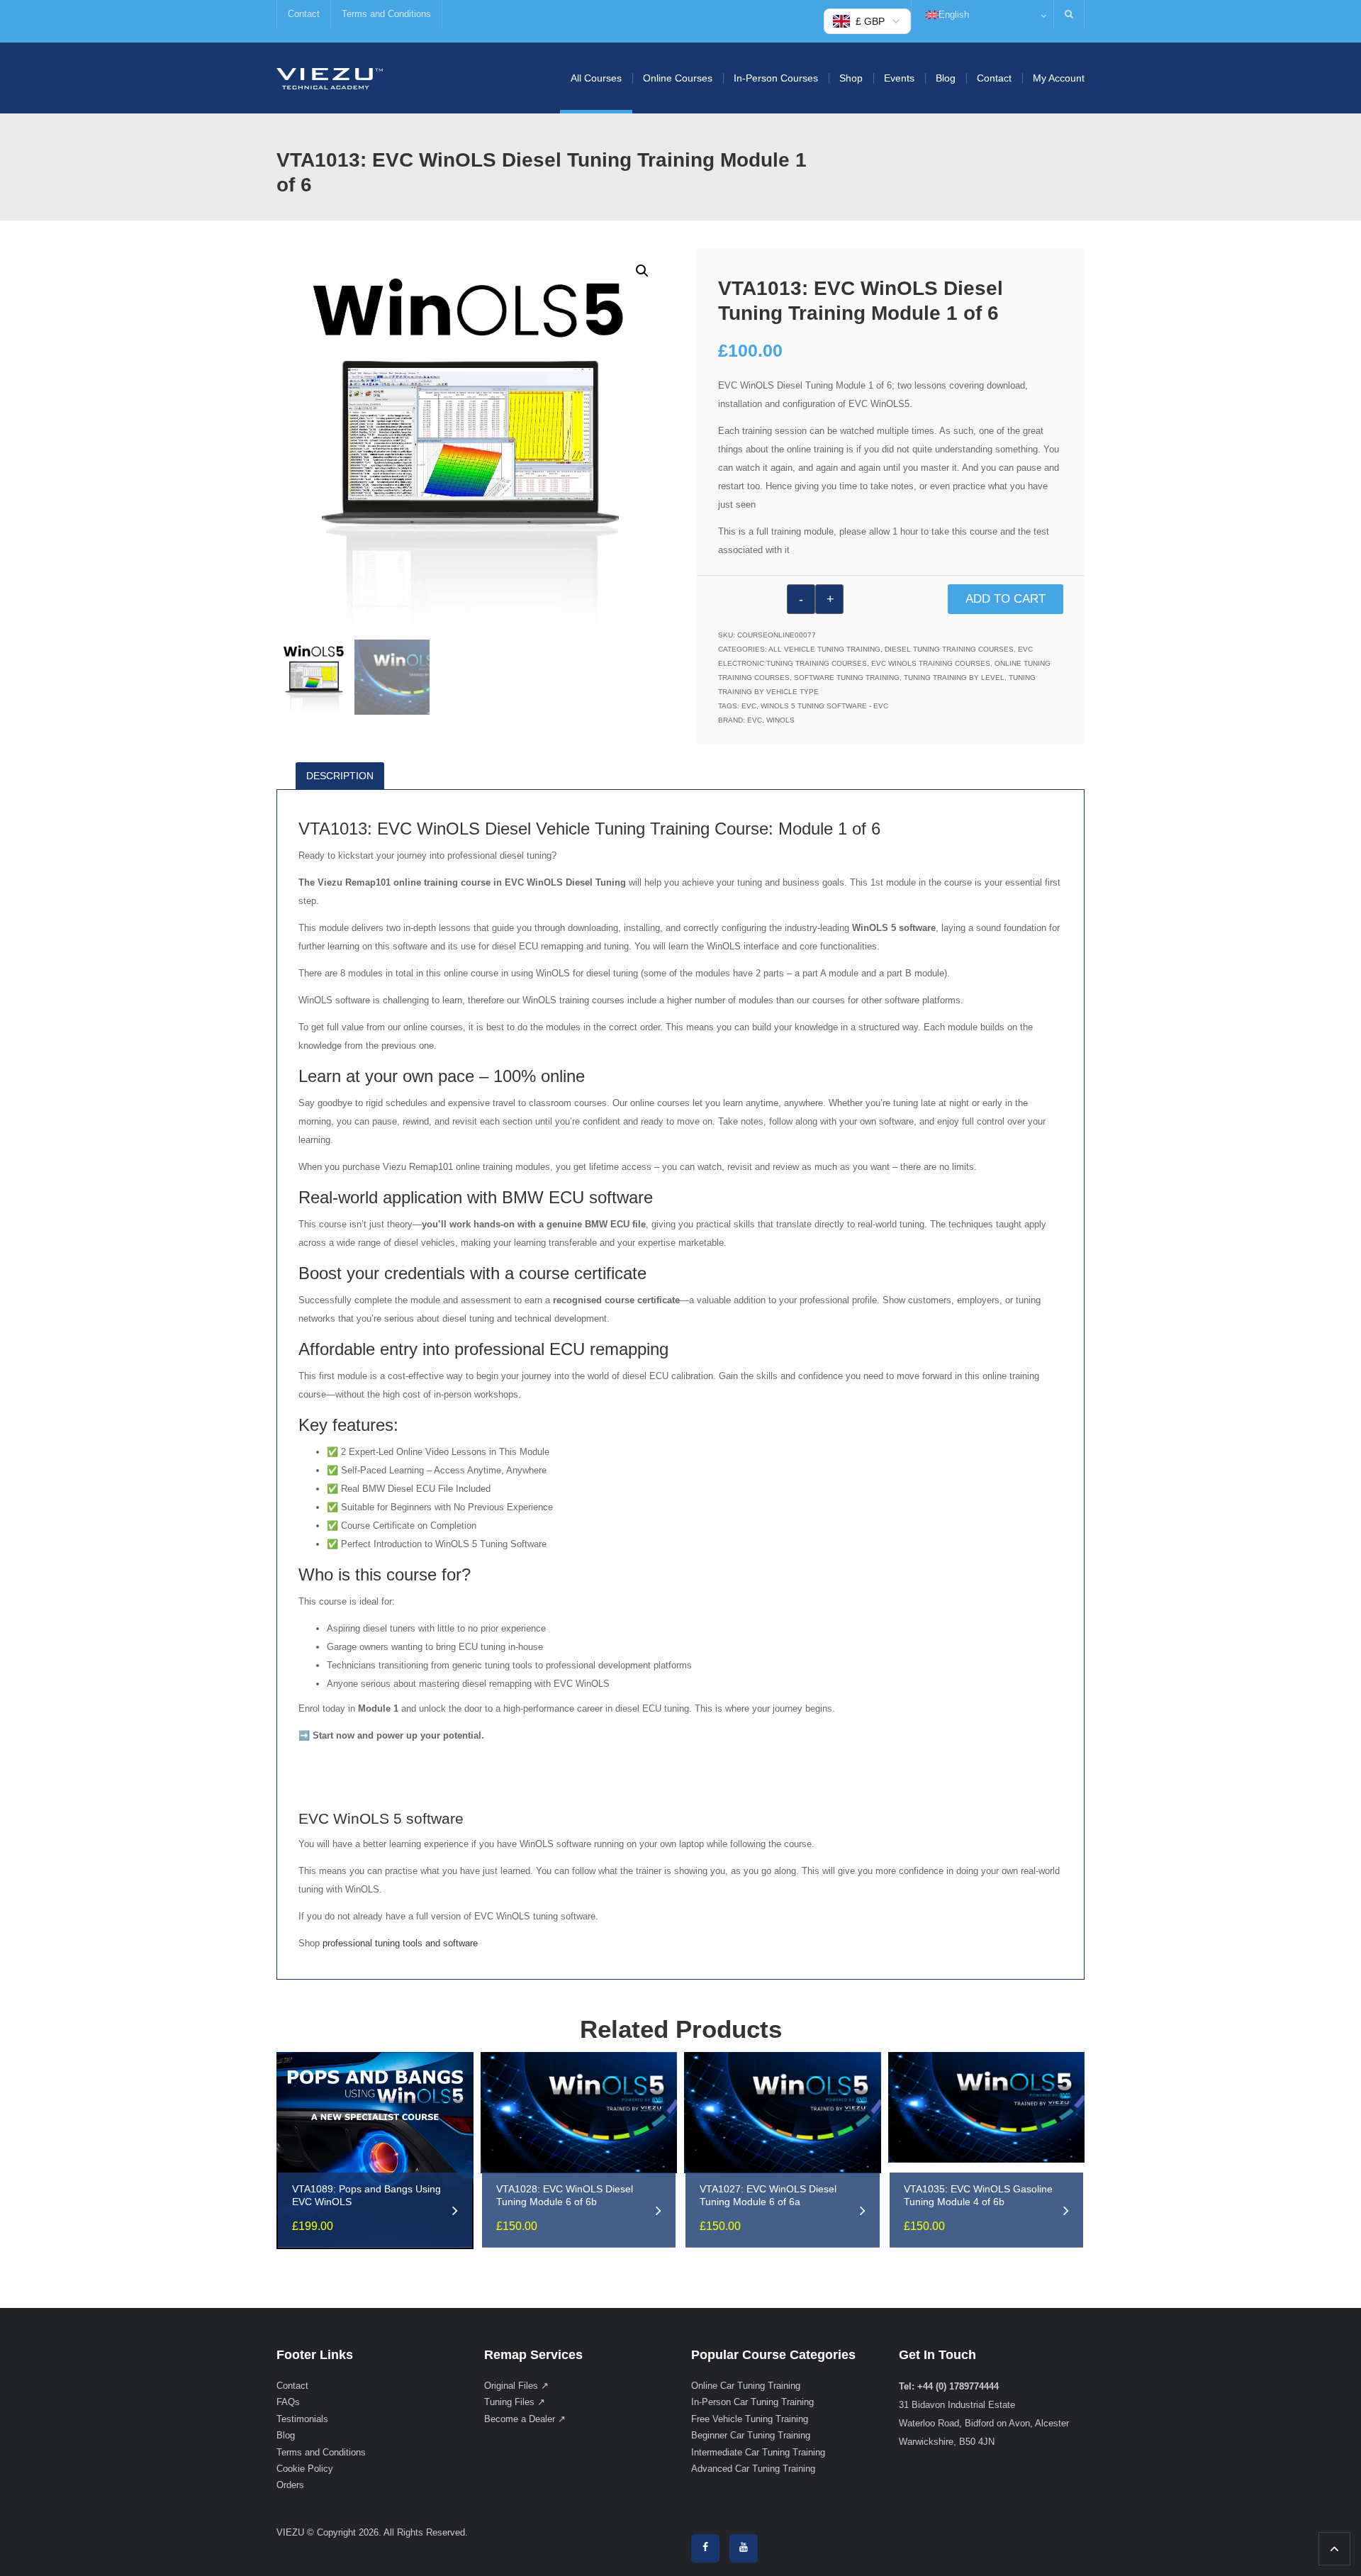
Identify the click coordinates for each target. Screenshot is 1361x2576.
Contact (304, 14)
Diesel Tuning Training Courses (949, 649)
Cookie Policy (305, 2469)
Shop (851, 78)
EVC (749, 706)
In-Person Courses (776, 78)
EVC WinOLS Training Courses (931, 663)
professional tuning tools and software (400, 1943)
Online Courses (678, 78)
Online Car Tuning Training (746, 2386)
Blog (946, 78)
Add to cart (1006, 599)
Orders (290, 2485)
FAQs (288, 2402)
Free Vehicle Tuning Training (750, 2419)
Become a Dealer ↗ (525, 2419)
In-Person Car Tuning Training (752, 2402)
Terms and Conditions (386, 14)
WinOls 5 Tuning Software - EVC (824, 706)
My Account (1059, 78)
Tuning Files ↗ (515, 2402)
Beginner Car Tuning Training (751, 2435)
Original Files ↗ (516, 2386)
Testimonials (302, 2419)
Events (899, 78)
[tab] (345, 776)
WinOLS (780, 720)
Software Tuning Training (847, 678)
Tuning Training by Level (954, 678)
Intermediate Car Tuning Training (758, 2452)
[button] (642, 271)
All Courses (596, 78)
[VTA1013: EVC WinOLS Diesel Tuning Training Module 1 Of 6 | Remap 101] (330, 78)
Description (340, 776)
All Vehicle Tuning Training (824, 649)
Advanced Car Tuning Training (753, 2469)
